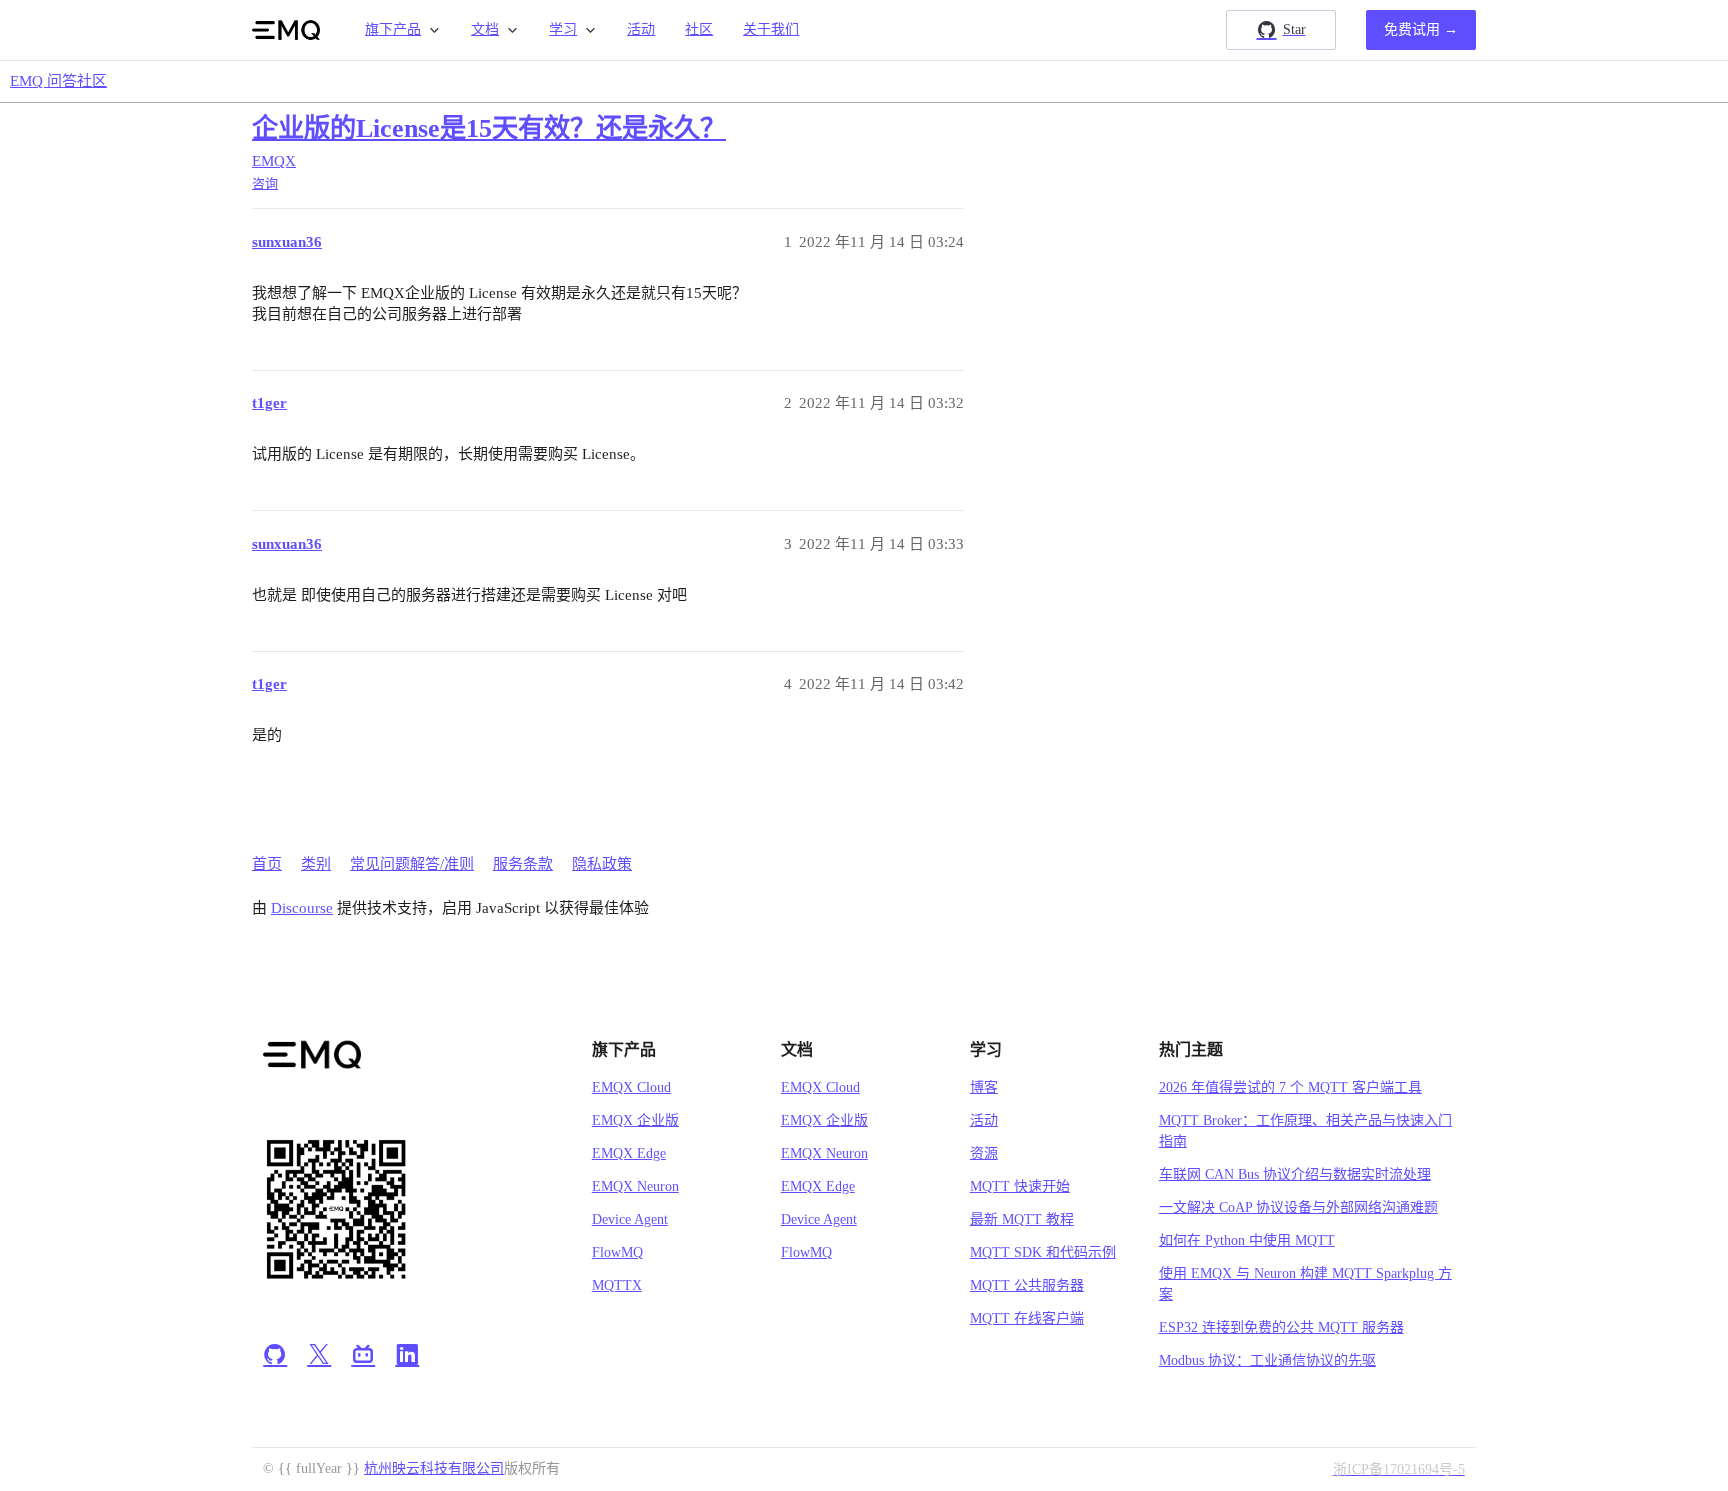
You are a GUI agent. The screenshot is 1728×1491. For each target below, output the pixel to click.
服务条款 (523, 864)
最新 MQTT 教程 (1022, 1219)
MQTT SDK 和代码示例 (1043, 1252)
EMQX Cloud (631, 1087)
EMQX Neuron (635, 1186)
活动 (641, 29)
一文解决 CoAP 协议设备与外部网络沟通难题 (1298, 1207)
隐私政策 (602, 864)
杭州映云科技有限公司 (434, 1468)
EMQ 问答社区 (58, 81)
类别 (316, 864)
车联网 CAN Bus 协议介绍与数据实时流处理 (1295, 1174)
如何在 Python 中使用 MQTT (1247, 1240)
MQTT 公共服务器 (1027, 1285)
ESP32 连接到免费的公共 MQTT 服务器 (1281, 1327)
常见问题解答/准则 (412, 864)
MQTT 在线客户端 (1027, 1318)
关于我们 (771, 29)
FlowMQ (617, 1252)
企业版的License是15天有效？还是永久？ (489, 128)
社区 (699, 29)
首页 (267, 864)
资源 (984, 1153)
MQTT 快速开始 (1020, 1186)
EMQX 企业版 (635, 1120)
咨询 (265, 183)
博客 (984, 1087)
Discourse (302, 908)
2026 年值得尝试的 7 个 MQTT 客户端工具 (1290, 1087)
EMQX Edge (629, 1153)
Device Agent (630, 1219)
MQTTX (617, 1285)
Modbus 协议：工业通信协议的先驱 (1267, 1360)
